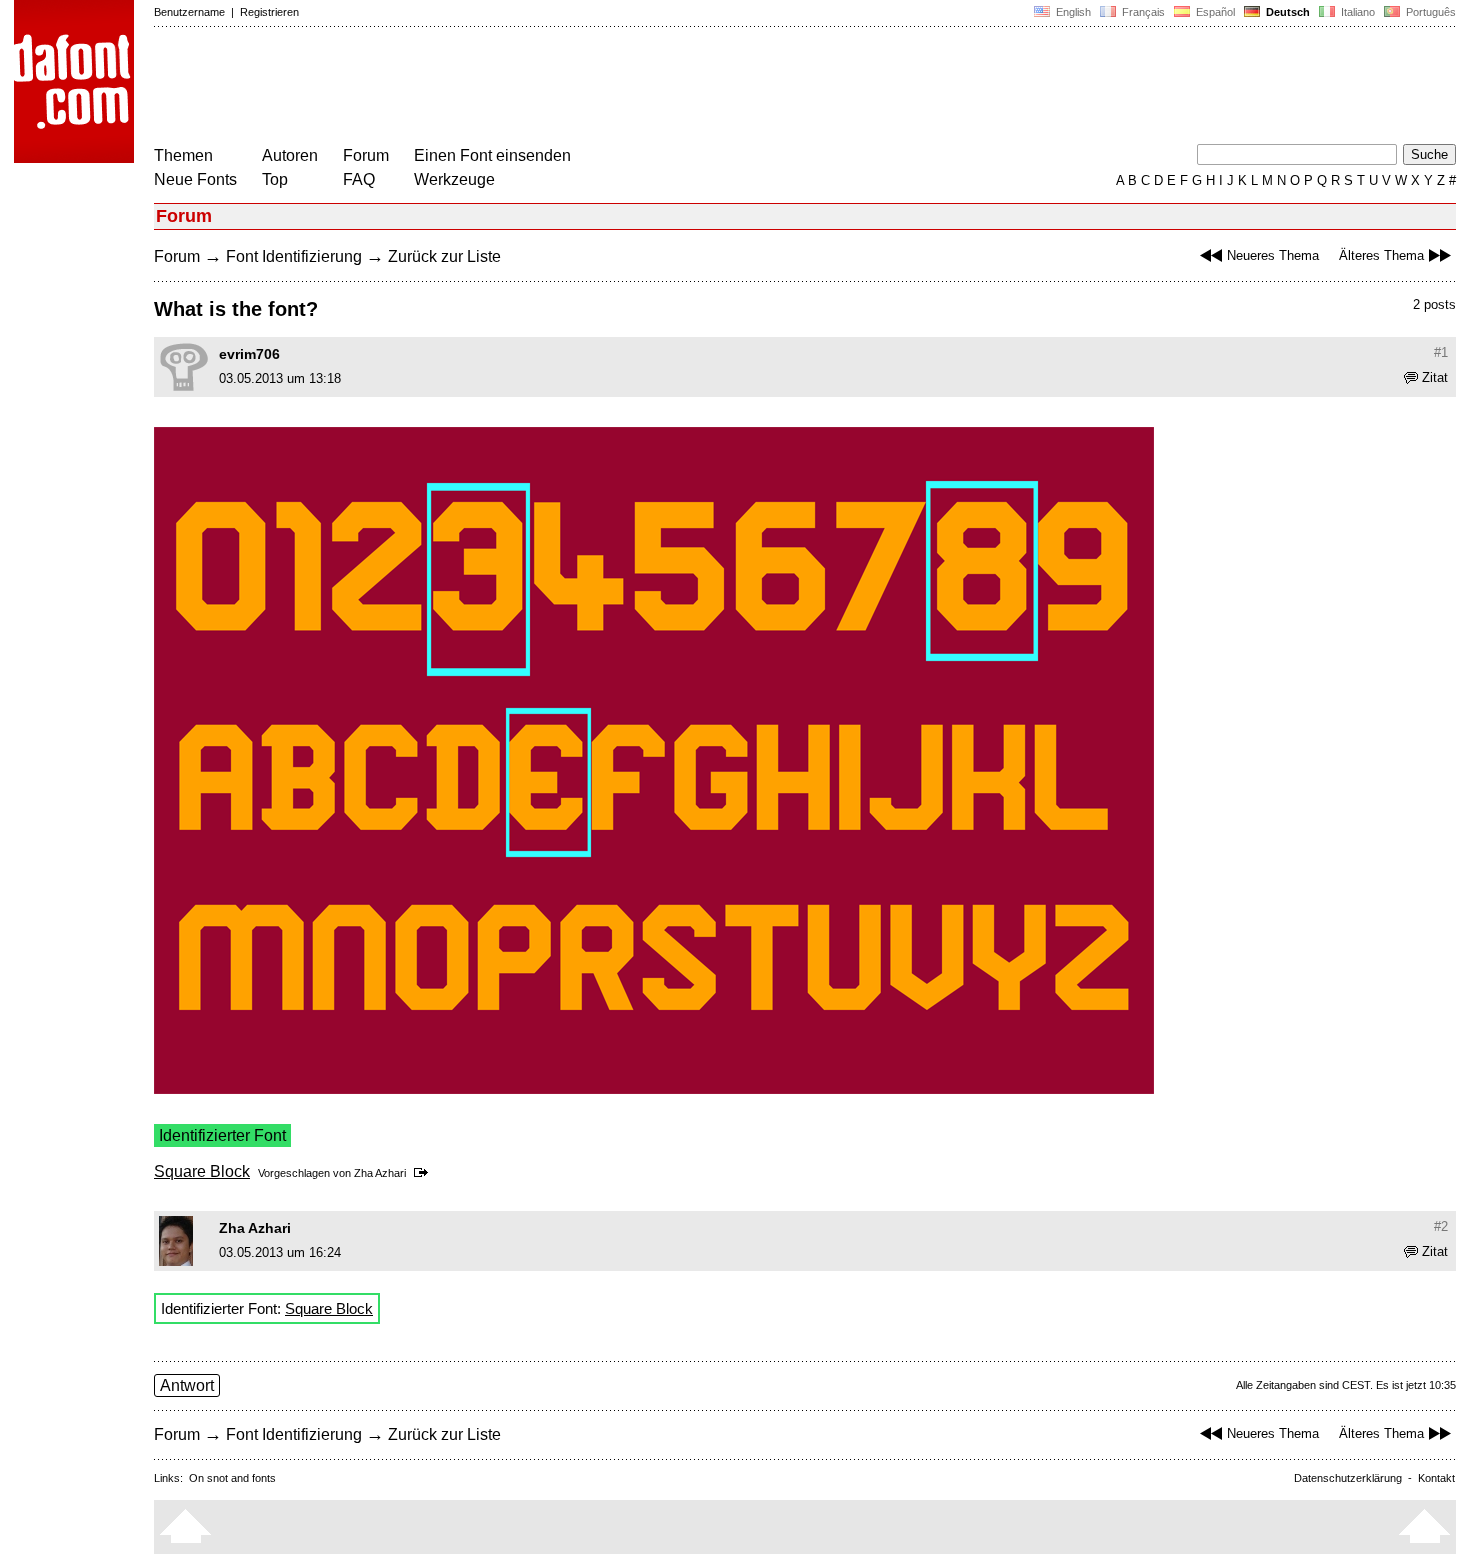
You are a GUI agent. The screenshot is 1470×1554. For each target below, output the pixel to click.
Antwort (187, 1385)
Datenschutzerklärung (1348, 1478)
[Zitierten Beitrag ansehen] (424, 1173)
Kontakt (1436, 1478)
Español (1214, 12)
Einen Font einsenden (492, 155)
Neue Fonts (195, 179)
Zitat (1435, 377)
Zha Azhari (380, 1173)
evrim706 (249, 354)
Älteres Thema (1381, 255)
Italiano (1356, 12)
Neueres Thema (1273, 255)
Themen (183, 155)
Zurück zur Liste (444, 256)
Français (1142, 12)
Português (1428, 12)
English (1072, 12)
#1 (1441, 352)
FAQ (359, 179)
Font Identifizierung (294, 256)
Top (275, 179)
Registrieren (269, 12)
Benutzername (189, 12)
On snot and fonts (232, 1478)
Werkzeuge (454, 179)
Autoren (290, 155)
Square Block (202, 1171)
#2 (1441, 1226)
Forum (366, 155)
